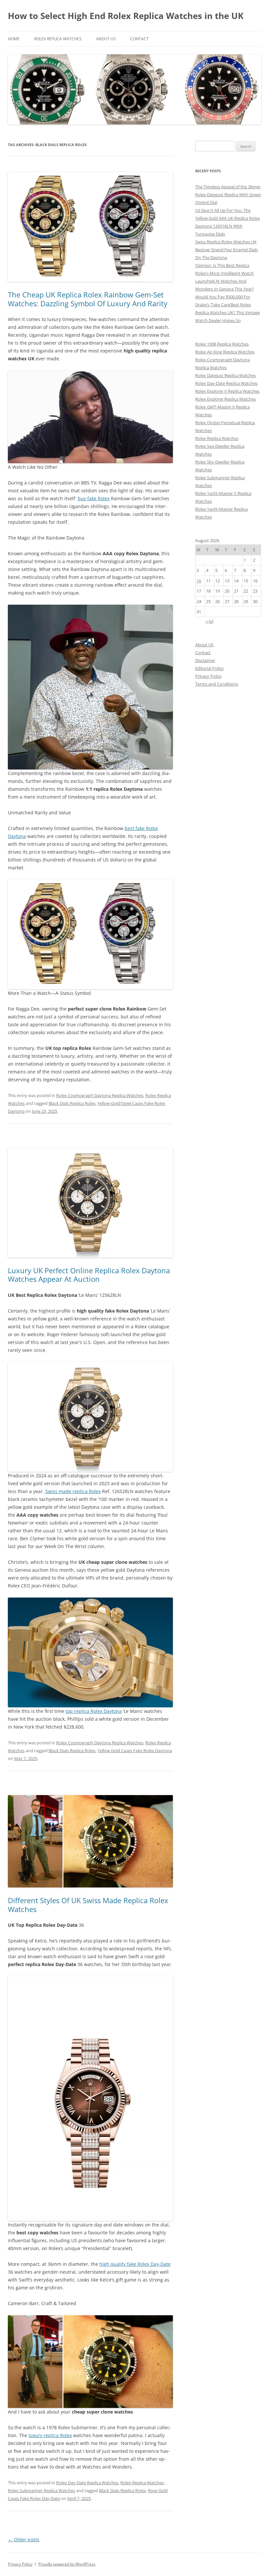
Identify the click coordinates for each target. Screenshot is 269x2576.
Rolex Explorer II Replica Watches (227, 391)
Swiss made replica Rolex (73, 1491)
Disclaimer (205, 660)
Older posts (24, 2539)
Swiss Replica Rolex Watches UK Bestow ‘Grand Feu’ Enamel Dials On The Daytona (227, 250)
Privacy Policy (208, 676)
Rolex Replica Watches (58, 39)
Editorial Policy (209, 668)
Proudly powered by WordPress (67, 2564)
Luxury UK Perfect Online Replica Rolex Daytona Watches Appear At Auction (89, 1275)
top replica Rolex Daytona (94, 1711)
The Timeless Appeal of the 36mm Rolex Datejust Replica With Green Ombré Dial (228, 195)
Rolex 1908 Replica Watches (222, 344)
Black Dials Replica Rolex (72, 1103)
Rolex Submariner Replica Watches (41, 2491)
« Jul (209, 621)
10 (199, 581)
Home (14, 39)
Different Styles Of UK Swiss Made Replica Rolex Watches (88, 1904)
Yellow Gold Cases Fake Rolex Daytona (135, 1751)
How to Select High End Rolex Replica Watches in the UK (126, 16)
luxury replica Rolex (50, 2435)
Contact (139, 39)
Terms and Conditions (217, 684)
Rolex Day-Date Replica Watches (87, 2483)
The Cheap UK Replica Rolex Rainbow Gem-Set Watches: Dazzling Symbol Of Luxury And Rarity (88, 299)
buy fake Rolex (94, 498)
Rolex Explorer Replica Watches (226, 399)
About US (106, 39)
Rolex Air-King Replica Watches (225, 352)
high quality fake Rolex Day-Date (135, 2264)
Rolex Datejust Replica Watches (226, 375)
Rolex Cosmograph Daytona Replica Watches (100, 1095)
